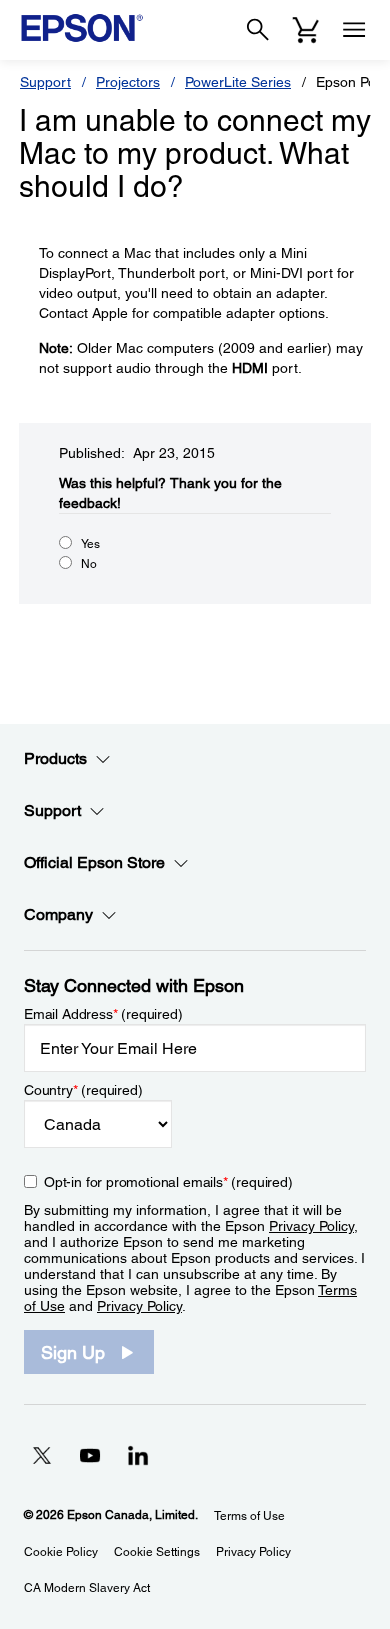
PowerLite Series (238, 82)
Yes (90, 544)
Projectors (128, 82)
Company (58, 914)
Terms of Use (249, 1516)
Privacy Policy (311, 1226)
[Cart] (306, 30)
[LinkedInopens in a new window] (138, 1455)
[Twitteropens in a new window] (42, 1455)
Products (55, 758)
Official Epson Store (94, 862)
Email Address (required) (103, 1014)
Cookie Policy (61, 1552)
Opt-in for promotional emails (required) (168, 1182)
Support (45, 82)
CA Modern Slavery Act (87, 1588)
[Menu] (354, 30)
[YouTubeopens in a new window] (90, 1455)
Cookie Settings (157, 1552)
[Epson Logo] (82, 28)
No (89, 564)
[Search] (258, 30)
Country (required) (83, 1090)
